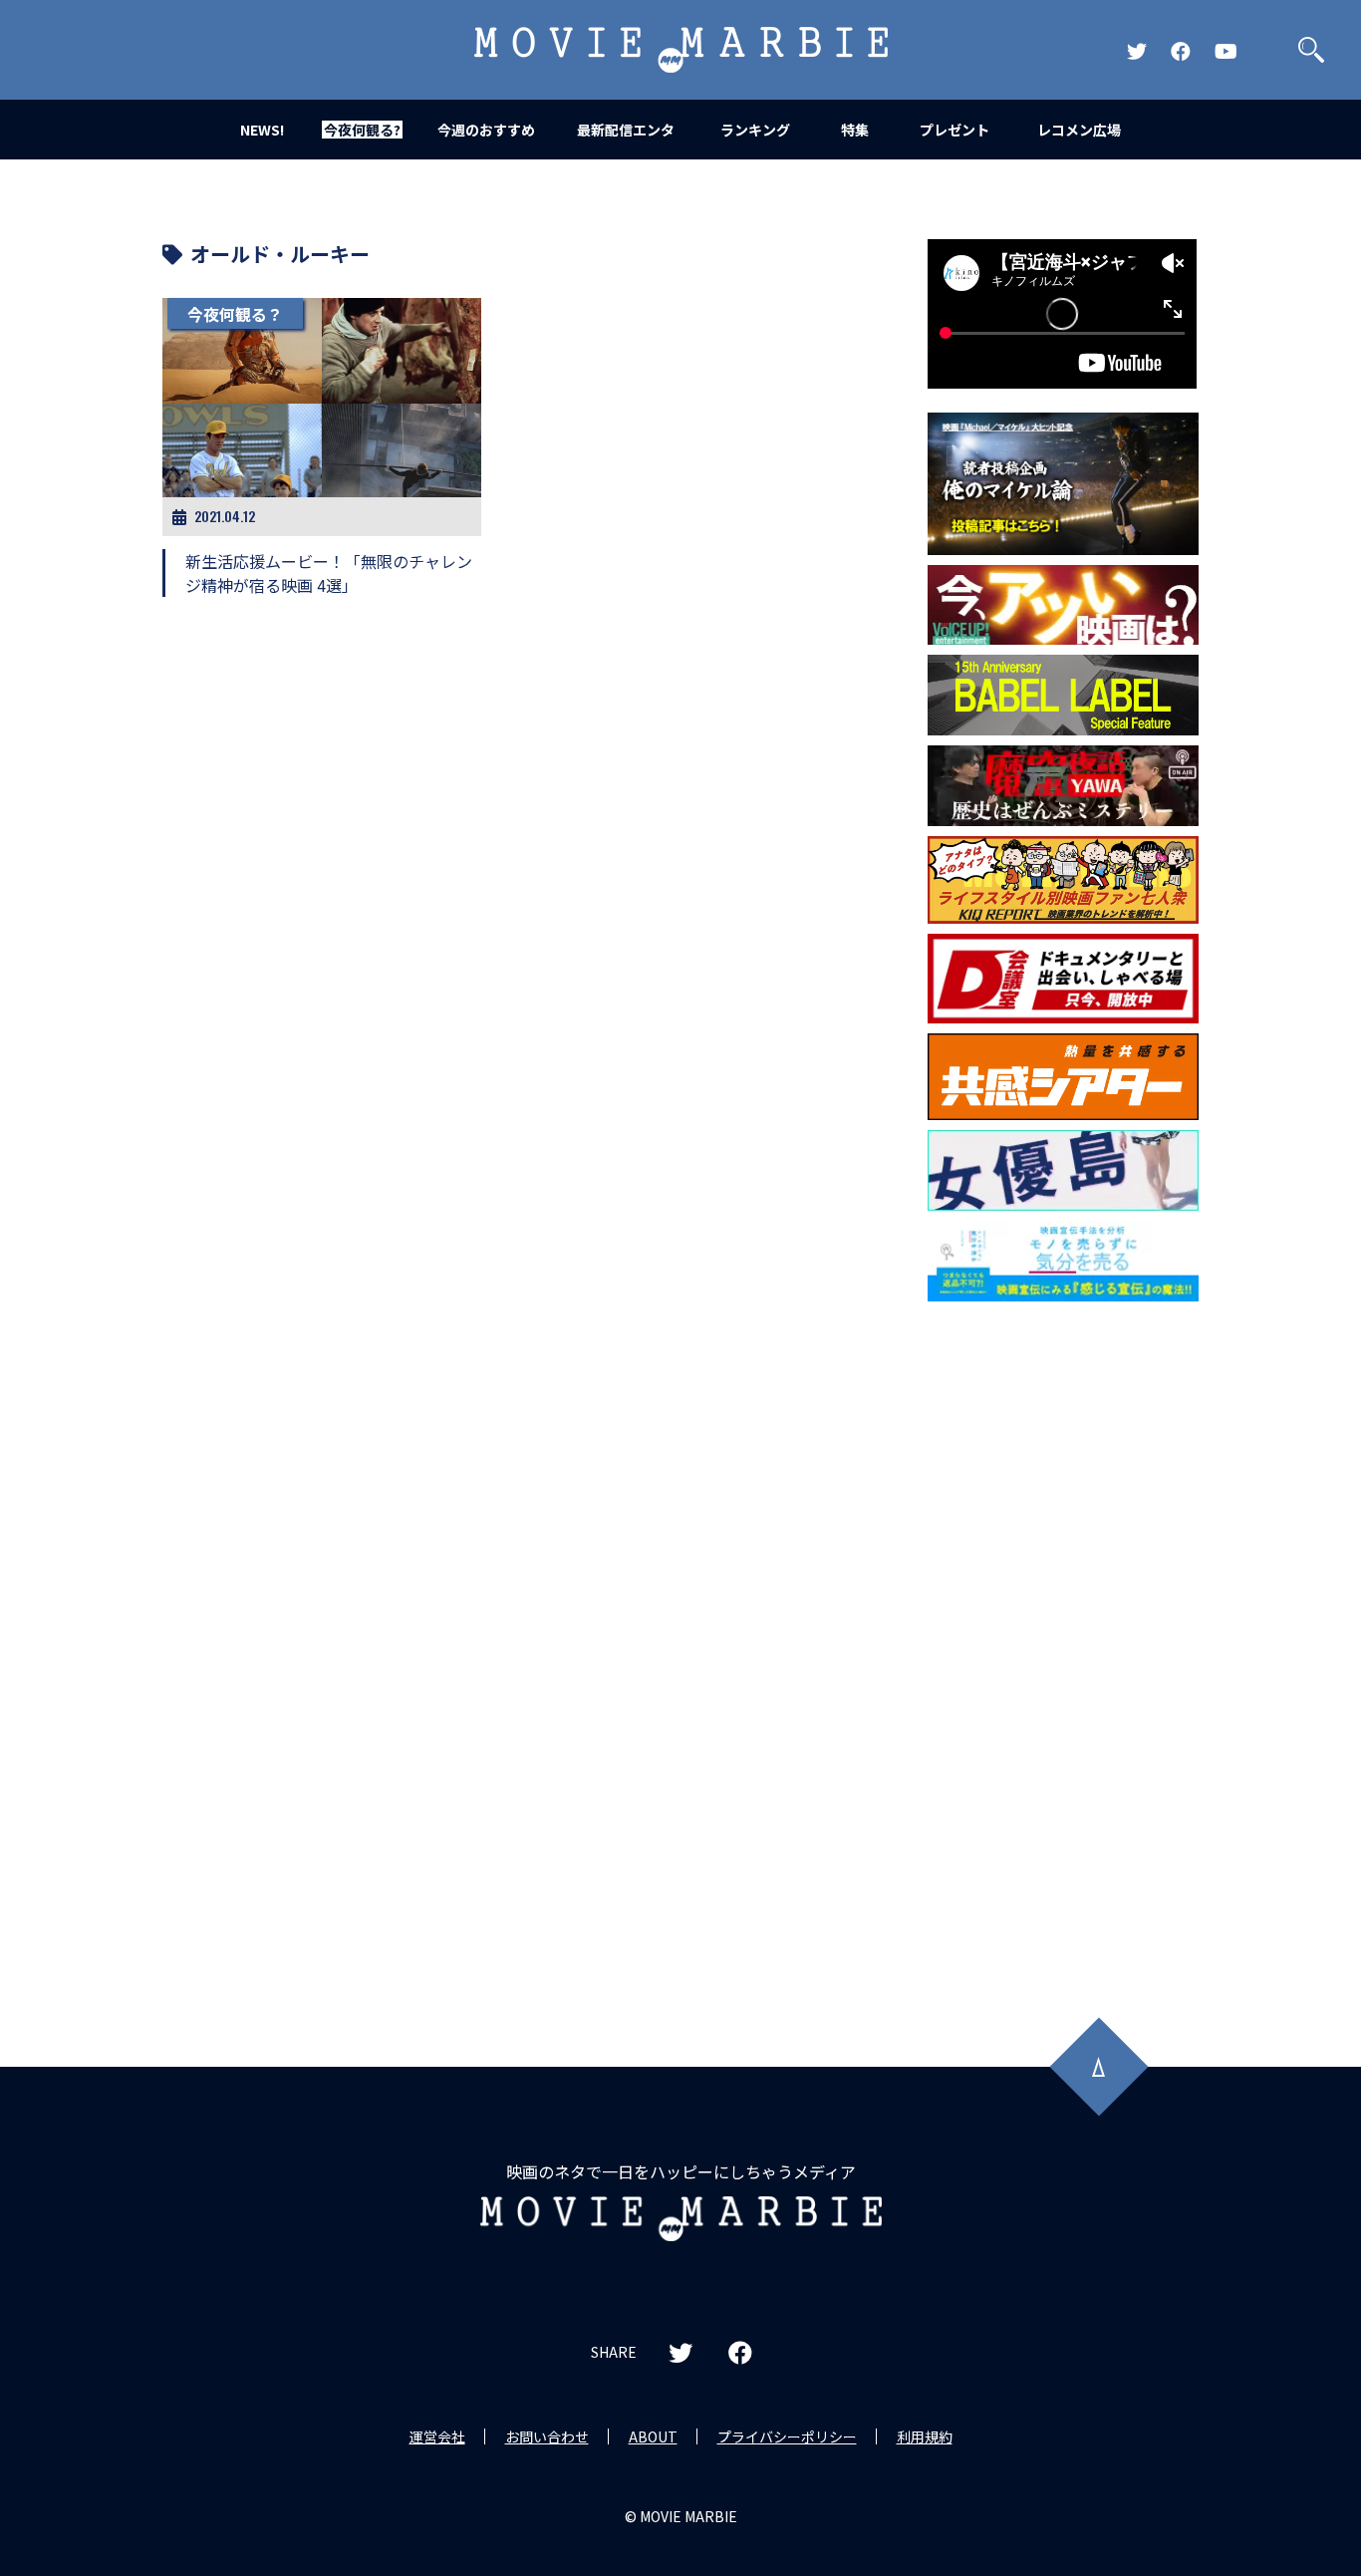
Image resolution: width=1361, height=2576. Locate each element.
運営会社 (437, 2436)
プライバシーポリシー (787, 2436)
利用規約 (925, 2436)
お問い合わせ (547, 2436)
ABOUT (653, 2436)
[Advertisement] (1063, 1632)
